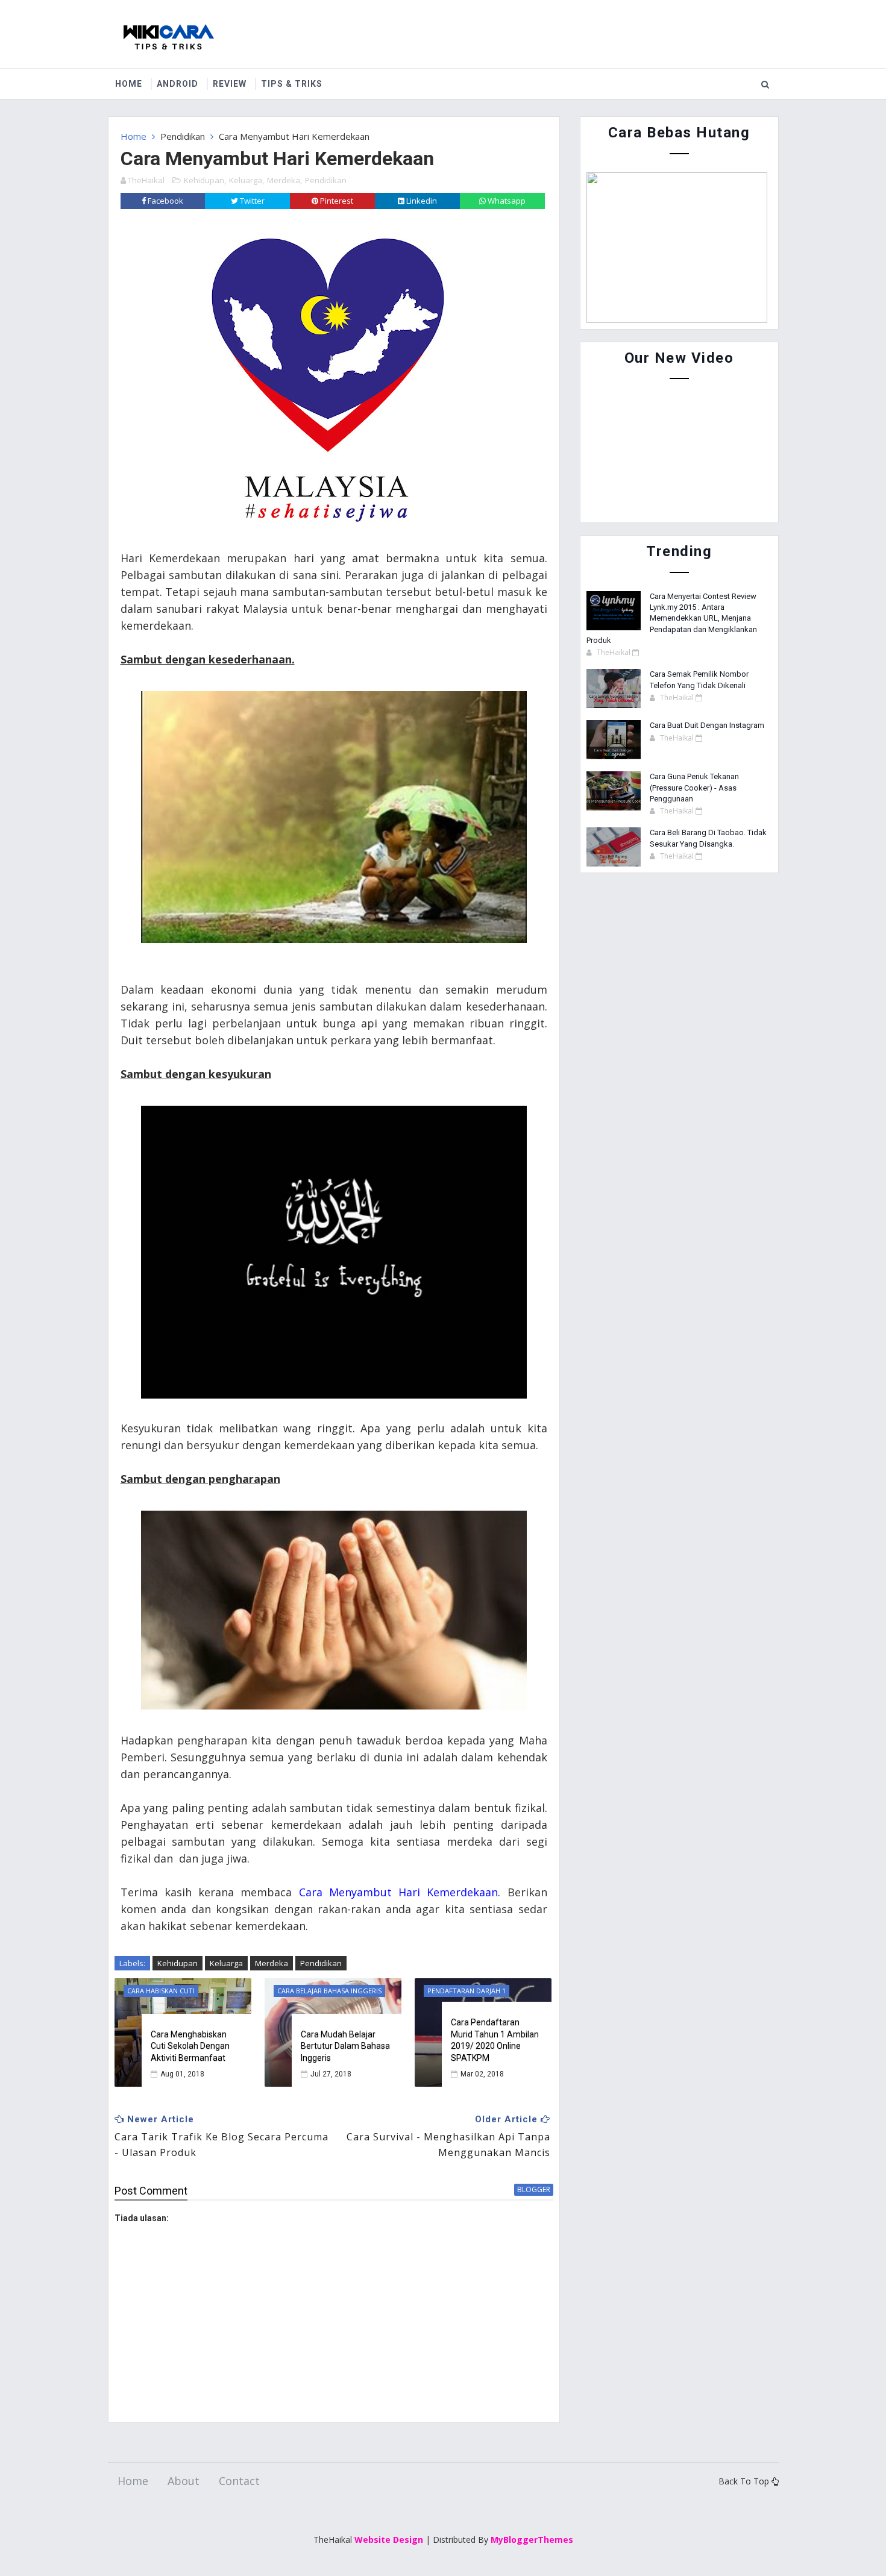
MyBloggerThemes (532, 2540)
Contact (239, 2481)
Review (230, 84)
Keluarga (246, 180)
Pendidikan (183, 136)
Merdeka (284, 180)
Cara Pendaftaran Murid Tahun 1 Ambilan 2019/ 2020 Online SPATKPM (495, 2040)
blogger (534, 2189)
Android (178, 84)
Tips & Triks (292, 84)
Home (129, 84)
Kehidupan (204, 180)
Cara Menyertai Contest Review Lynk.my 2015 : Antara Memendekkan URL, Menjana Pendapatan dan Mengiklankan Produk (672, 618)
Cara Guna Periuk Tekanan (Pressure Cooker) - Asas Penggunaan (694, 787)
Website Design (389, 2540)
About (184, 2481)
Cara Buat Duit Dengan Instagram (707, 725)
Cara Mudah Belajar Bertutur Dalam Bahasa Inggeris (345, 2046)
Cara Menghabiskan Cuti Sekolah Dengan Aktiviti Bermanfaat (190, 2046)
